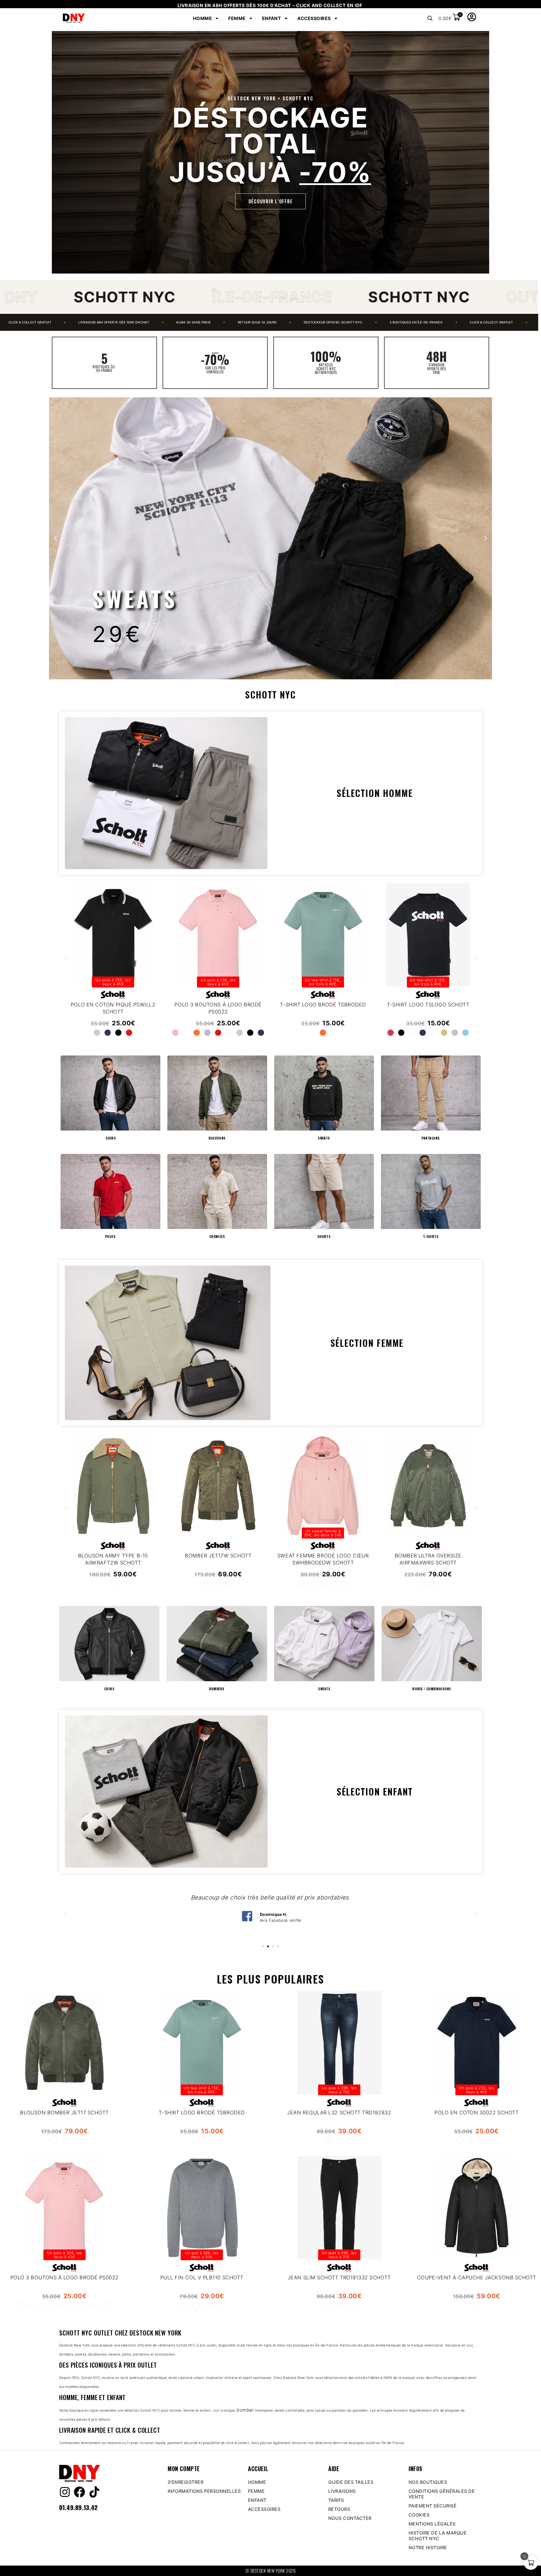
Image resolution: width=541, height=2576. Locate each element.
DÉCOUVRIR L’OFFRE (271, 201)
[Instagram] (65, 2492)
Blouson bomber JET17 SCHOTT (64, 2113)
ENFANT (272, 18)
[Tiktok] (94, 2492)
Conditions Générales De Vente (442, 2494)
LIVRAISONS (342, 2491)
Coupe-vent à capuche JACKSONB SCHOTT (477, 2278)
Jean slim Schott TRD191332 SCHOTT (339, 2278)
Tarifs (336, 2500)
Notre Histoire (428, 2548)
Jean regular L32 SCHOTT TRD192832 (339, 2113)
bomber (245, 2410)
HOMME (202, 18)
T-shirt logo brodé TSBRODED (202, 2113)
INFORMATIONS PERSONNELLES (204, 2491)
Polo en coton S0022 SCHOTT (476, 2113)
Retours (339, 2509)
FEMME (237, 18)
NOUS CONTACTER (350, 2518)
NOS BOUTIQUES (428, 2482)
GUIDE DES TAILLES (351, 2482)
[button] (55, 538)
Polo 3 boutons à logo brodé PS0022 (65, 2278)
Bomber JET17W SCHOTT (218, 1555)
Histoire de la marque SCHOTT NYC (438, 2536)
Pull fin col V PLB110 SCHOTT (202, 2278)
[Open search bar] (430, 18)
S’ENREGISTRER (186, 2482)
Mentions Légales (432, 2524)
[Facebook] (79, 2492)
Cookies (419, 2515)
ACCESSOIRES (314, 18)
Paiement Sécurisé (433, 2506)
